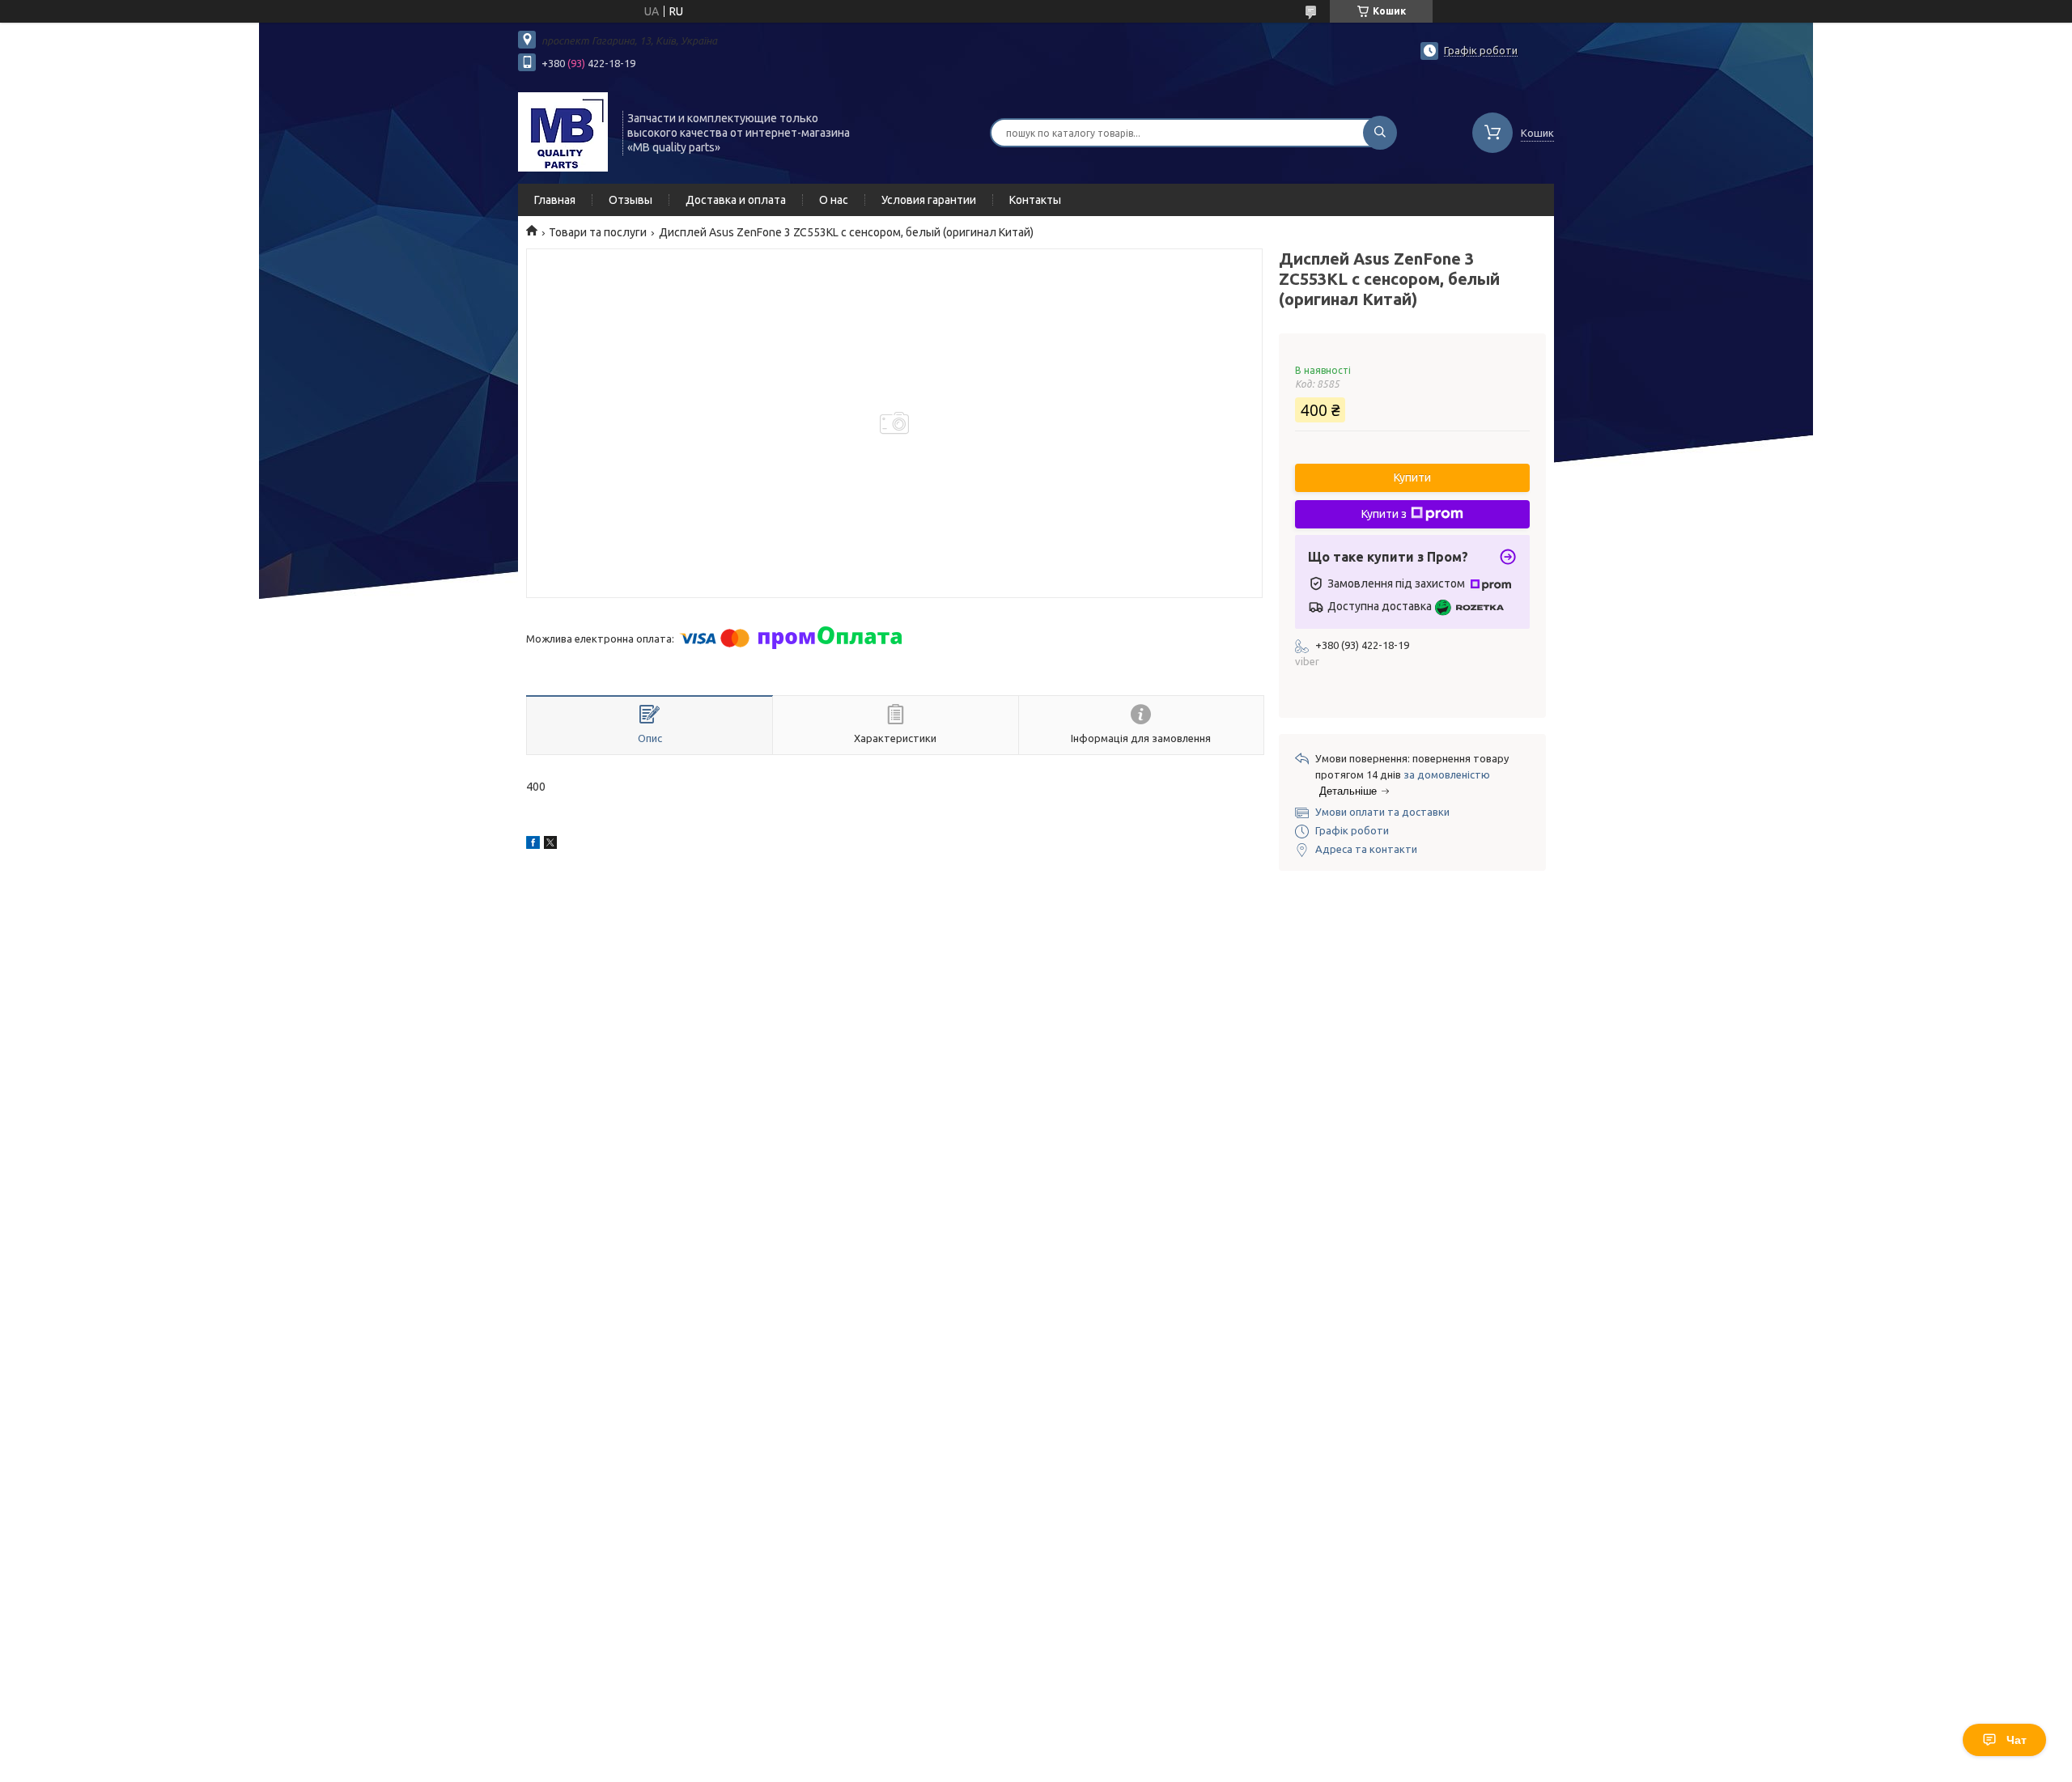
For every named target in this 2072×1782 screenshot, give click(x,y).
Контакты (1035, 200)
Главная (555, 200)
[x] (550, 845)
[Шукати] (1380, 133)
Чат (2017, 1740)
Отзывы (631, 200)
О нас (834, 200)
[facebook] (533, 845)
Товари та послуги (598, 232)
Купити (1412, 477)
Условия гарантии (929, 200)
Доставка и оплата (736, 200)
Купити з (1384, 514)
